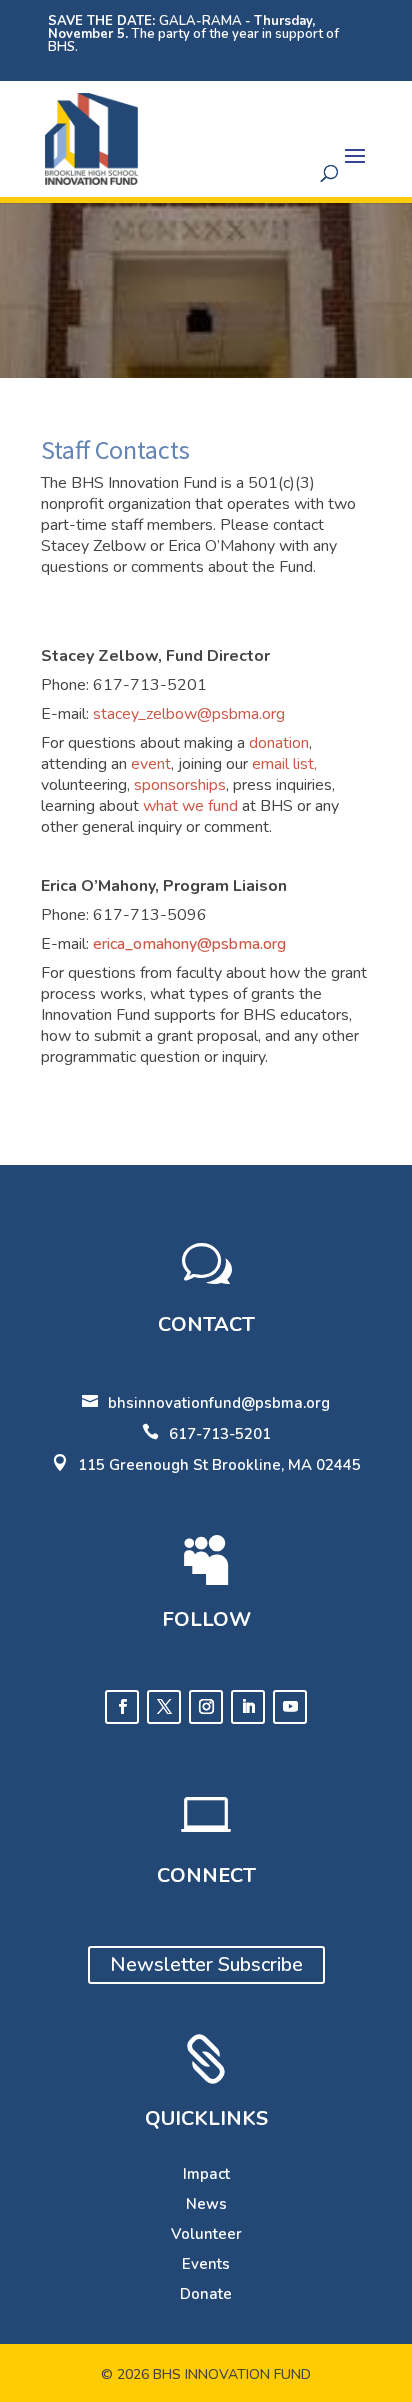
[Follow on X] (164, 1707)
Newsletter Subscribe (206, 1964)
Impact (206, 2174)
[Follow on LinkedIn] (248, 1707)
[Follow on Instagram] (206, 1707)
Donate (206, 2294)
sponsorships (180, 785)
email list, (284, 764)
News (206, 2204)
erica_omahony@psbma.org (189, 944)
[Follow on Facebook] (122, 1707)
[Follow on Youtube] (290, 1707)
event (151, 764)
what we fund (190, 806)
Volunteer (206, 2234)
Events (206, 2264)
